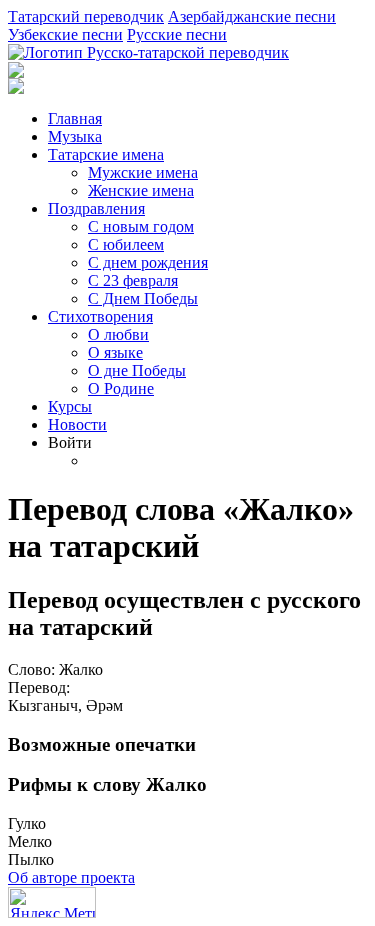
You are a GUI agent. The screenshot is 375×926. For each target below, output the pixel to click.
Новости (77, 424)
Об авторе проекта (71, 877)
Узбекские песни (65, 34)
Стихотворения (100, 316)
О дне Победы (137, 370)
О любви (118, 334)
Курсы (70, 406)
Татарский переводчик (86, 16)
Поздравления (96, 208)
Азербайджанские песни (252, 16)
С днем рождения (148, 262)
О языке (115, 352)
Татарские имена (106, 154)
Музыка (75, 136)
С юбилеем (126, 244)
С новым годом (141, 226)
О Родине (121, 388)
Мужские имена (143, 172)
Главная (75, 118)
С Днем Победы (143, 298)
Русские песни (177, 34)
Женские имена (141, 190)
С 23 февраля (133, 280)
